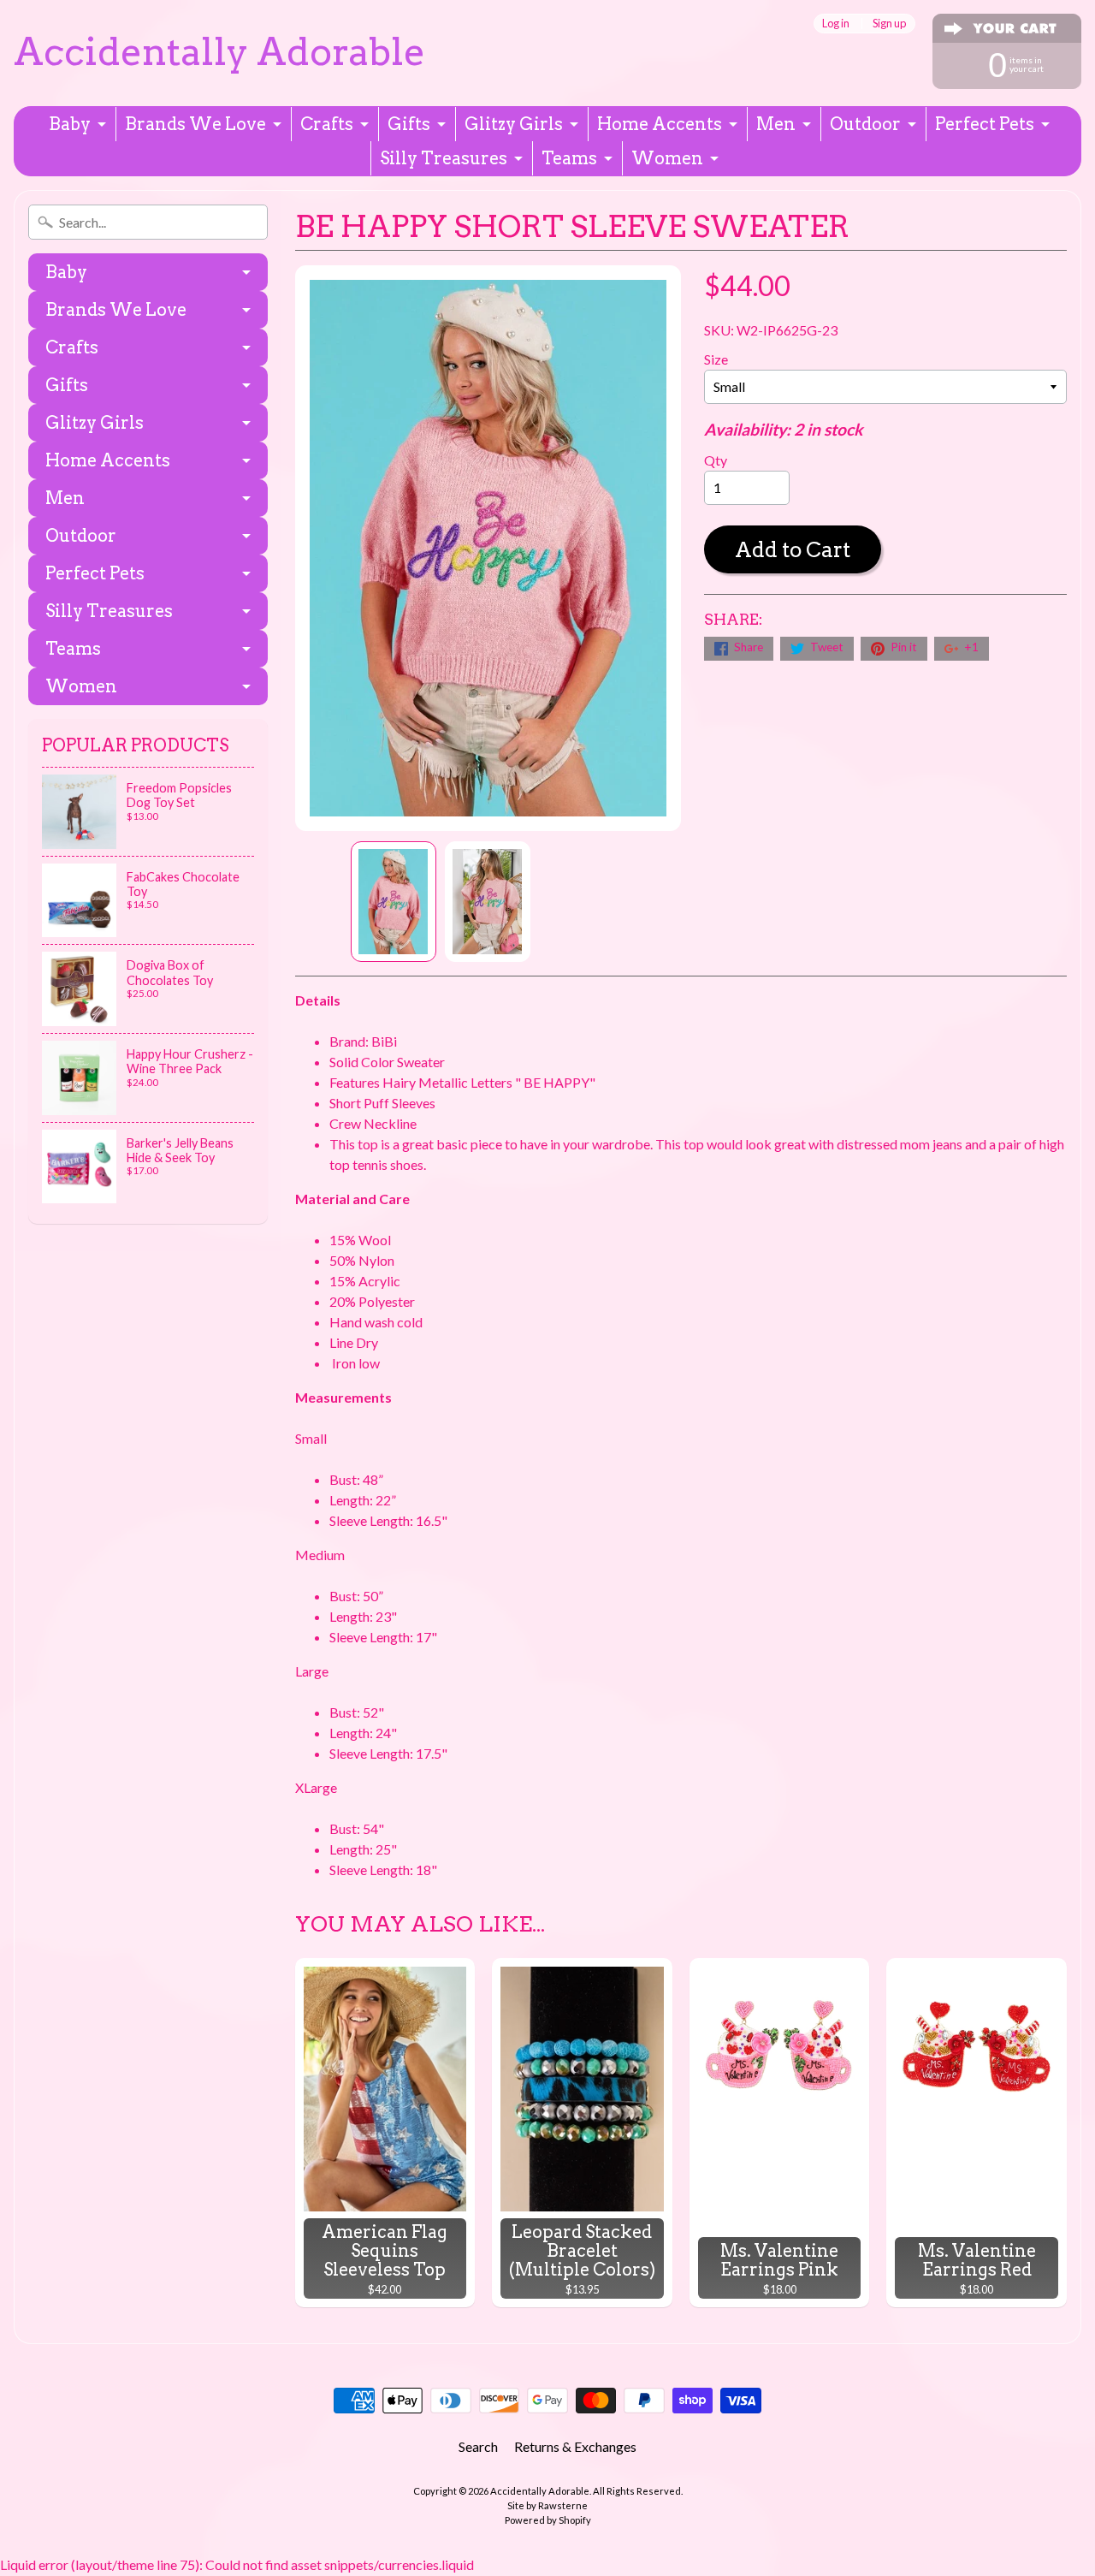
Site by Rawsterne (547, 2505)
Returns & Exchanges (575, 2446)
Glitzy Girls (514, 124)
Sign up (889, 24)
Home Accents (660, 124)
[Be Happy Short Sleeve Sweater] (394, 902)
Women (667, 158)
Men (776, 124)
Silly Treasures (444, 158)
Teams (569, 158)
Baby (70, 124)
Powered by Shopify (548, 2520)
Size (716, 359)
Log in (836, 24)
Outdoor (865, 124)
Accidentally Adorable (219, 52)
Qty (716, 460)
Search (478, 2446)
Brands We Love (195, 124)
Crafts (327, 124)
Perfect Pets (985, 124)
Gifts (409, 124)
